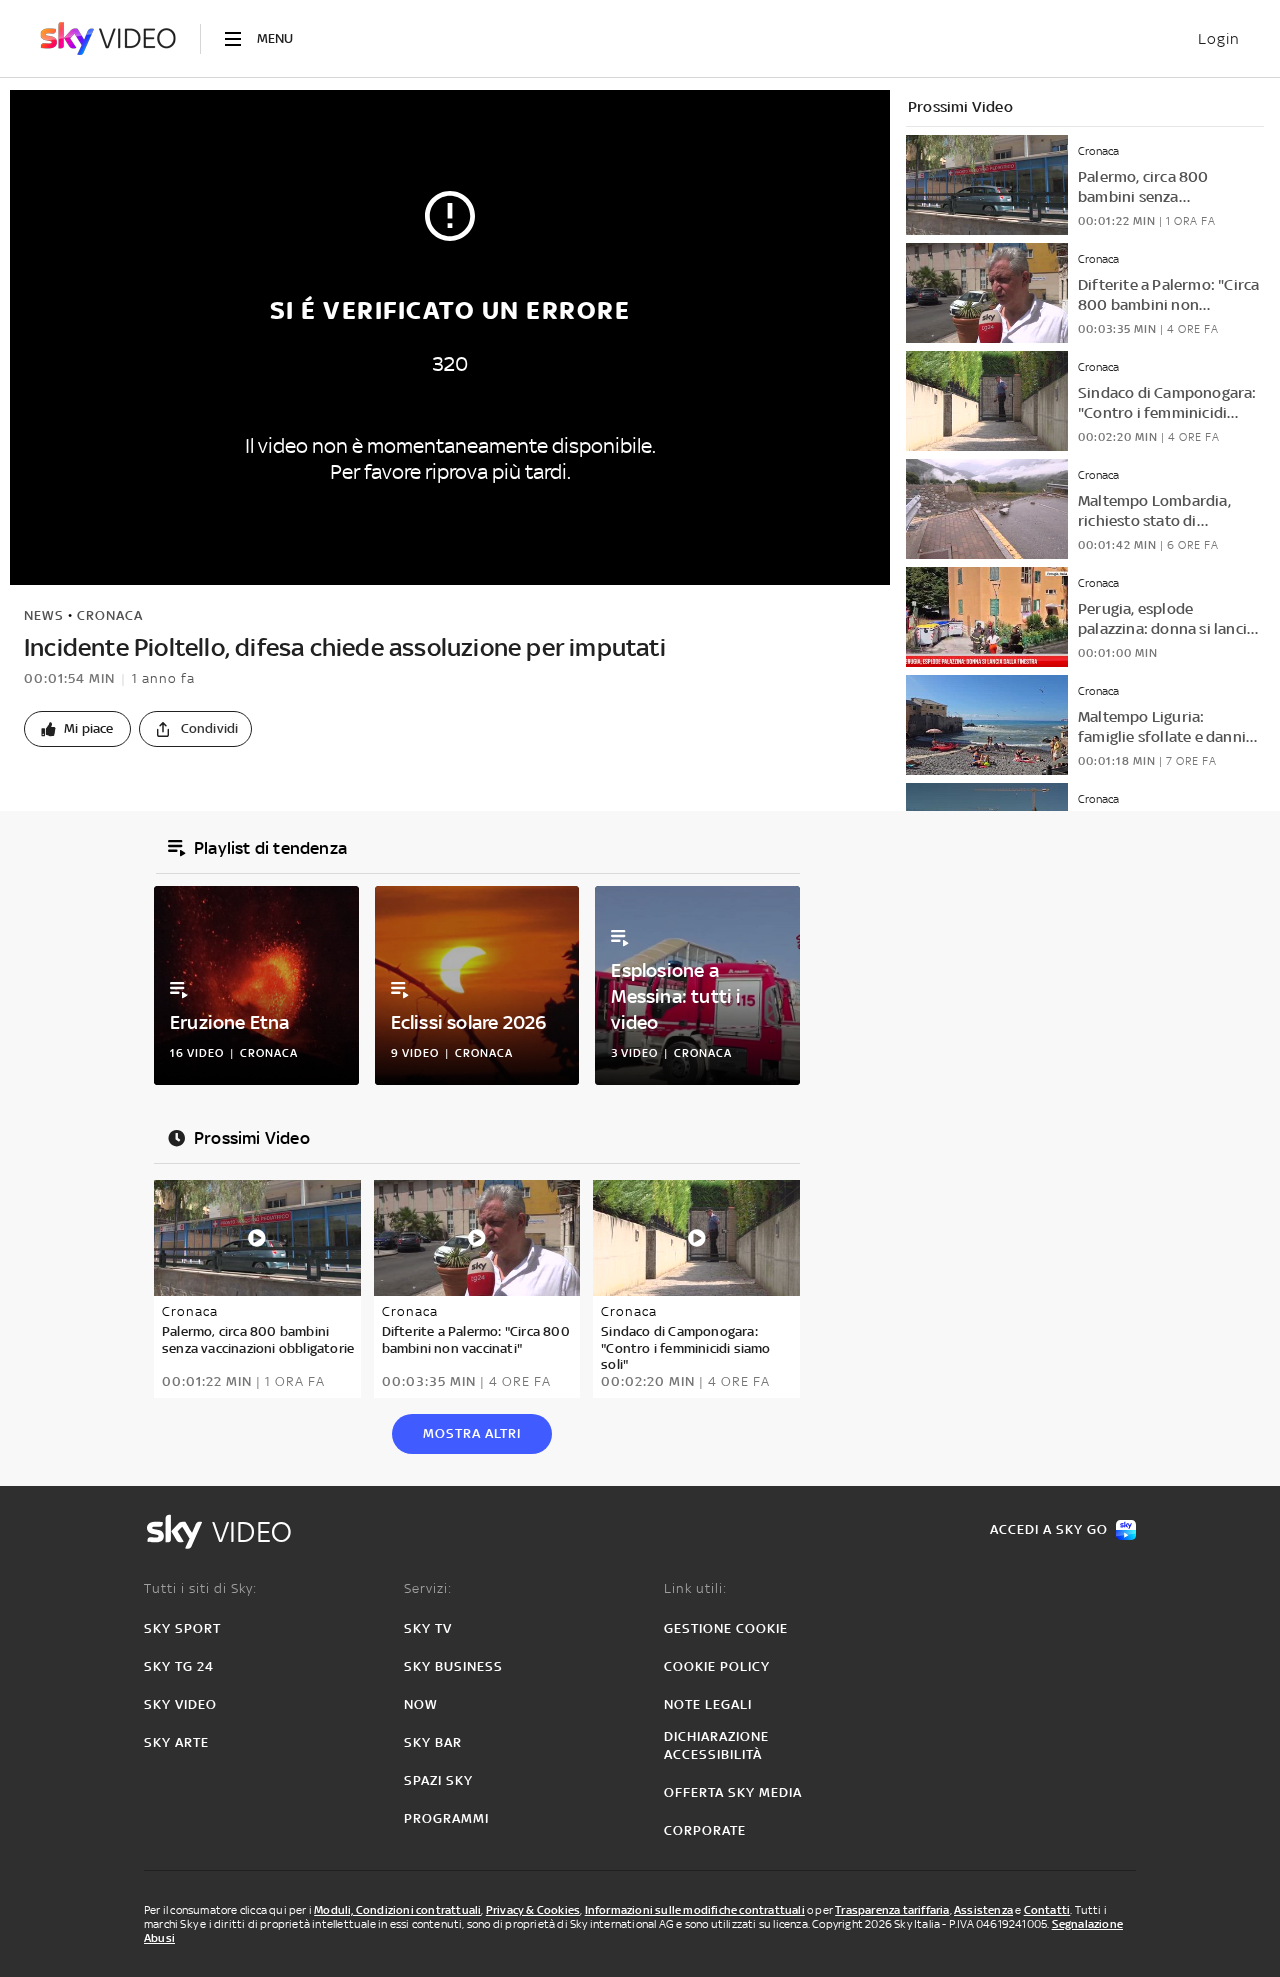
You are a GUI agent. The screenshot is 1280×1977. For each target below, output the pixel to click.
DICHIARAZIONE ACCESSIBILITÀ (716, 1745)
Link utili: (695, 1588)
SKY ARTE (176, 1742)
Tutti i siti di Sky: (200, 1588)
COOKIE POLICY (717, 1666)
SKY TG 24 (179, 1666)
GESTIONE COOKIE (726, 1628)
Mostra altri (472, 1433)
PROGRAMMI (446, 1818)
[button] (77, 729)
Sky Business (453, 1666)
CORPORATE (705, 1830)
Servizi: (428, 1588)
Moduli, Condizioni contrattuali (397, 1910)
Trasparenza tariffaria (892, 1910)
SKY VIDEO (180, 1704)
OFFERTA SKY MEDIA (733, 1792)
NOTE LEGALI (708, 1704)
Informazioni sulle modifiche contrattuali (695, 1910)
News (44, 615)
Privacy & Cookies (533, 1910)
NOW (421, 1704)
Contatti (1047, 1910)
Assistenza (983, 1910)
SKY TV (428, 1628)
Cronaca (110, 615)
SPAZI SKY (438, 1780)
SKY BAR (433, 1742)
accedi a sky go (1049, 1529)
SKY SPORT (182, 1628)
